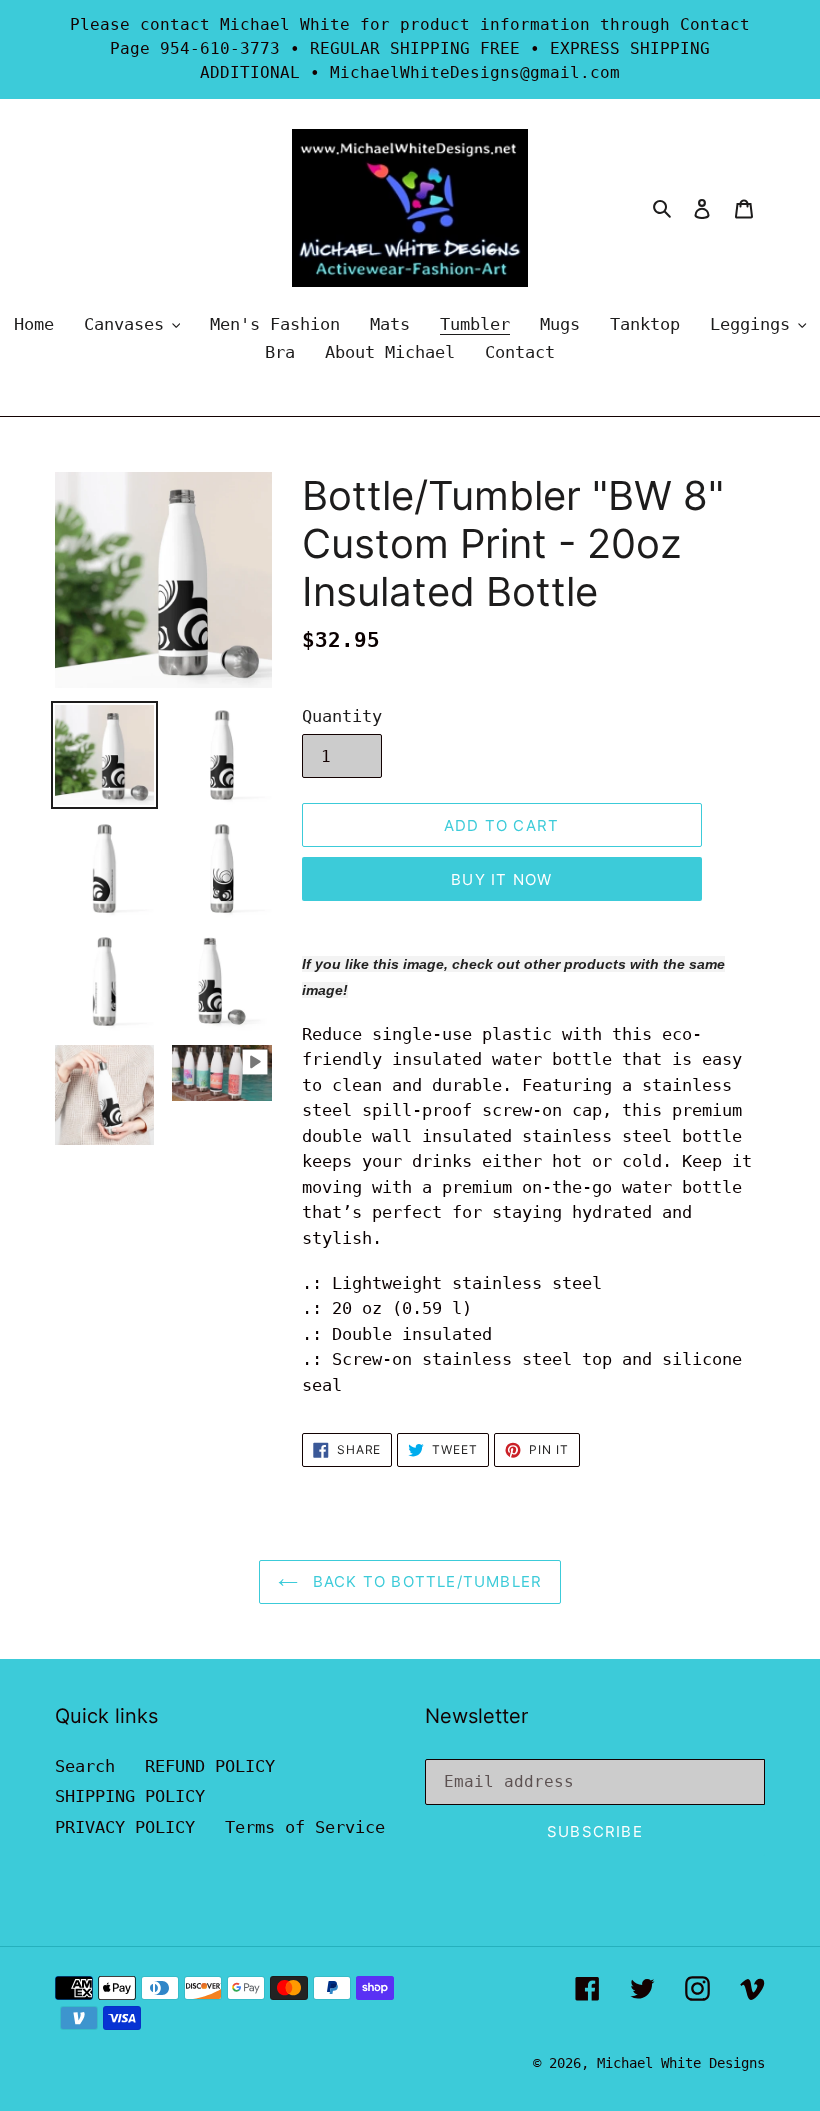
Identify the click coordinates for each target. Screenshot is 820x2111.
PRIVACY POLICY (125, 1827)
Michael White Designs (681, 2063)
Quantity (342, 716)
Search (85, 1766)
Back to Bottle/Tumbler (425, 1581)
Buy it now (501, 879)
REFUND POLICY (210, 1766)
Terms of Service (305, 1827)
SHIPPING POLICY (130, 1796)
